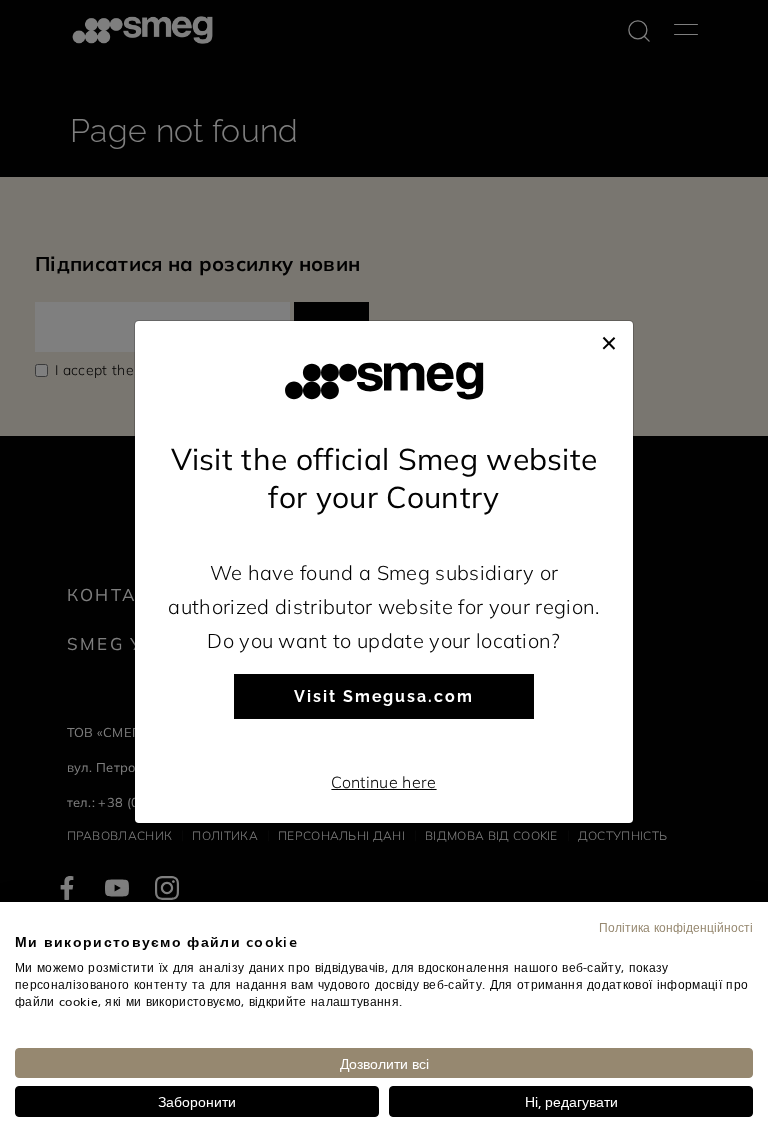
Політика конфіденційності (676, 927)
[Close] (609, 341)
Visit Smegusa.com (384, 696)
